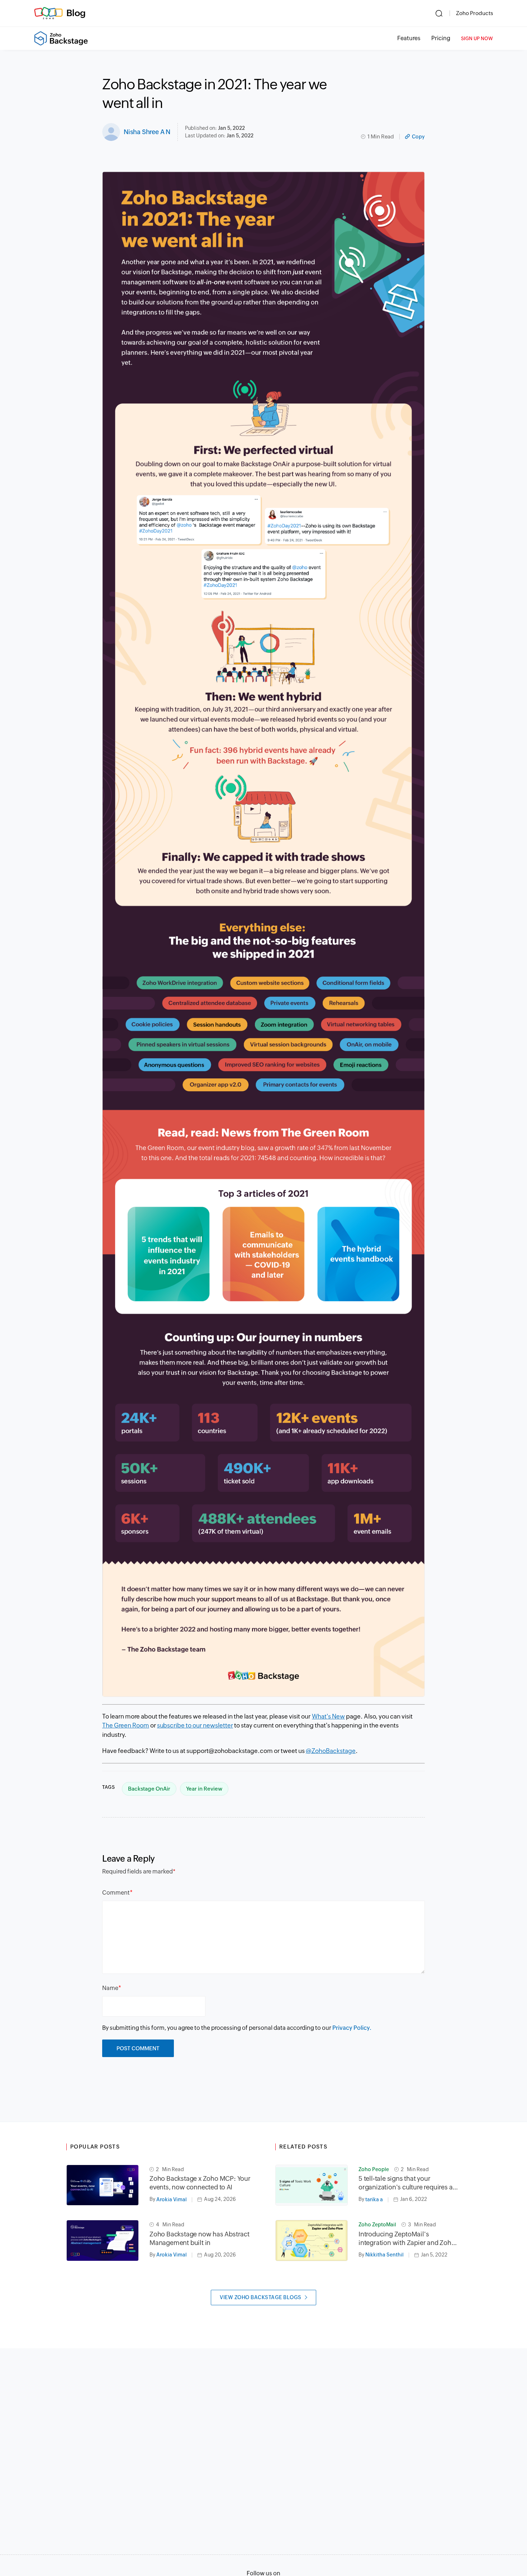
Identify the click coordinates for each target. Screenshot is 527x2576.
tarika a (374, 2199)
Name (110, 1988)
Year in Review (204, 1789)
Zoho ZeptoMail (377, 2225)
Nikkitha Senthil (384, 2255)
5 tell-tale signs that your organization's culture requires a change (405, 2183)
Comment (116, 1893)
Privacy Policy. (352, 2028)
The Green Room (126, 1725)
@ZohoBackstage (331, 1751)
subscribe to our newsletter (195, 1725)
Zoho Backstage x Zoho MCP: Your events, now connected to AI (200, 2183)
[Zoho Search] (439, 13)
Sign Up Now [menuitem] (477, 39)
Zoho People (374, 2169)
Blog (76, 13)
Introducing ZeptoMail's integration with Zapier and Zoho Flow (407, 2239)
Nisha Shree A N (147, 132)
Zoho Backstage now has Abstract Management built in (200, 2238)
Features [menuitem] (409, 38)
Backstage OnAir (149, 1789)
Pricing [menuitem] (441, 38)
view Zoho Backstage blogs (261, 2297)
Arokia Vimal (172, 2199)
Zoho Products (474, 13)
